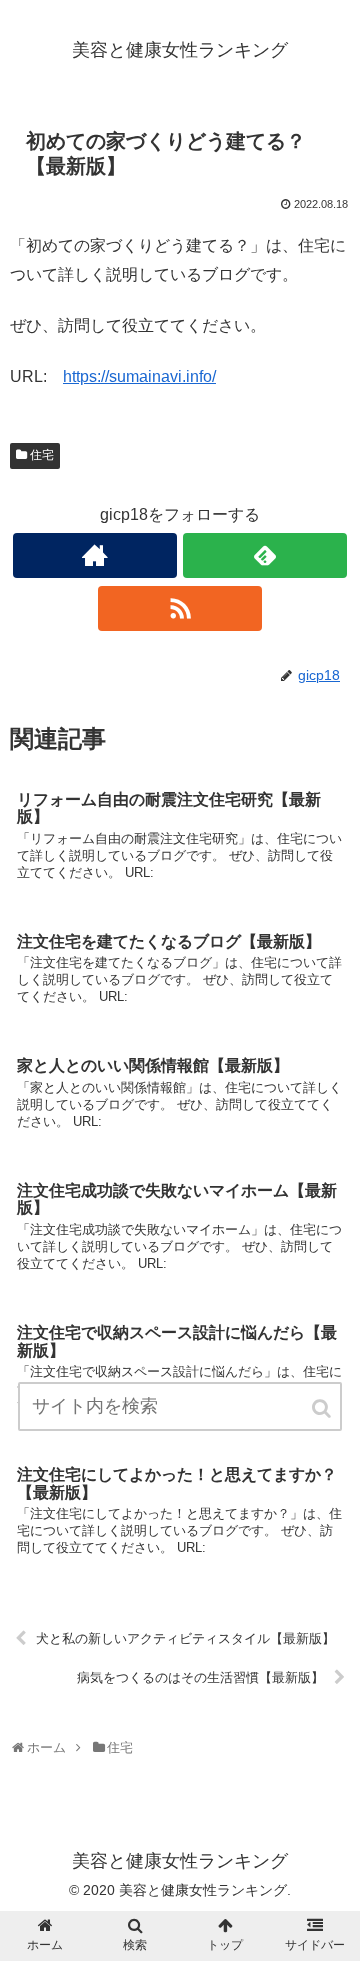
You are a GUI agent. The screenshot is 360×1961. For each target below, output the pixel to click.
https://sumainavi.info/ (139, 376)
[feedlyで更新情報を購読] (264, 555)
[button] (323, 1408)
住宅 (42, 455)
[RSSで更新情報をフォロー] (179, 608)
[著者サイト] (94, 555)
